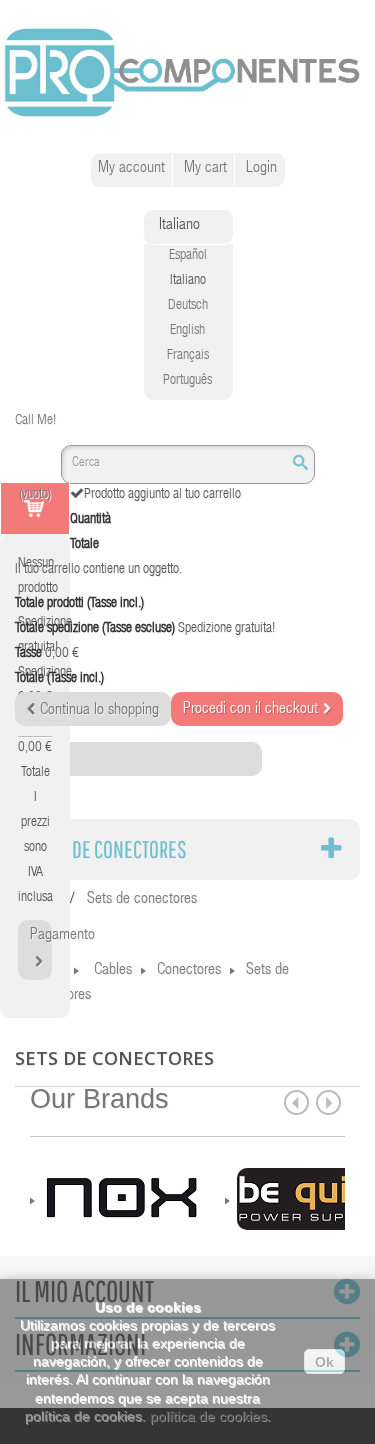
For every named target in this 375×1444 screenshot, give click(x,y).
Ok (324, 1362)
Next (328, 1102)
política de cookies (208, 1416)
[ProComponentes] (187, 73)
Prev (296, 1102)
